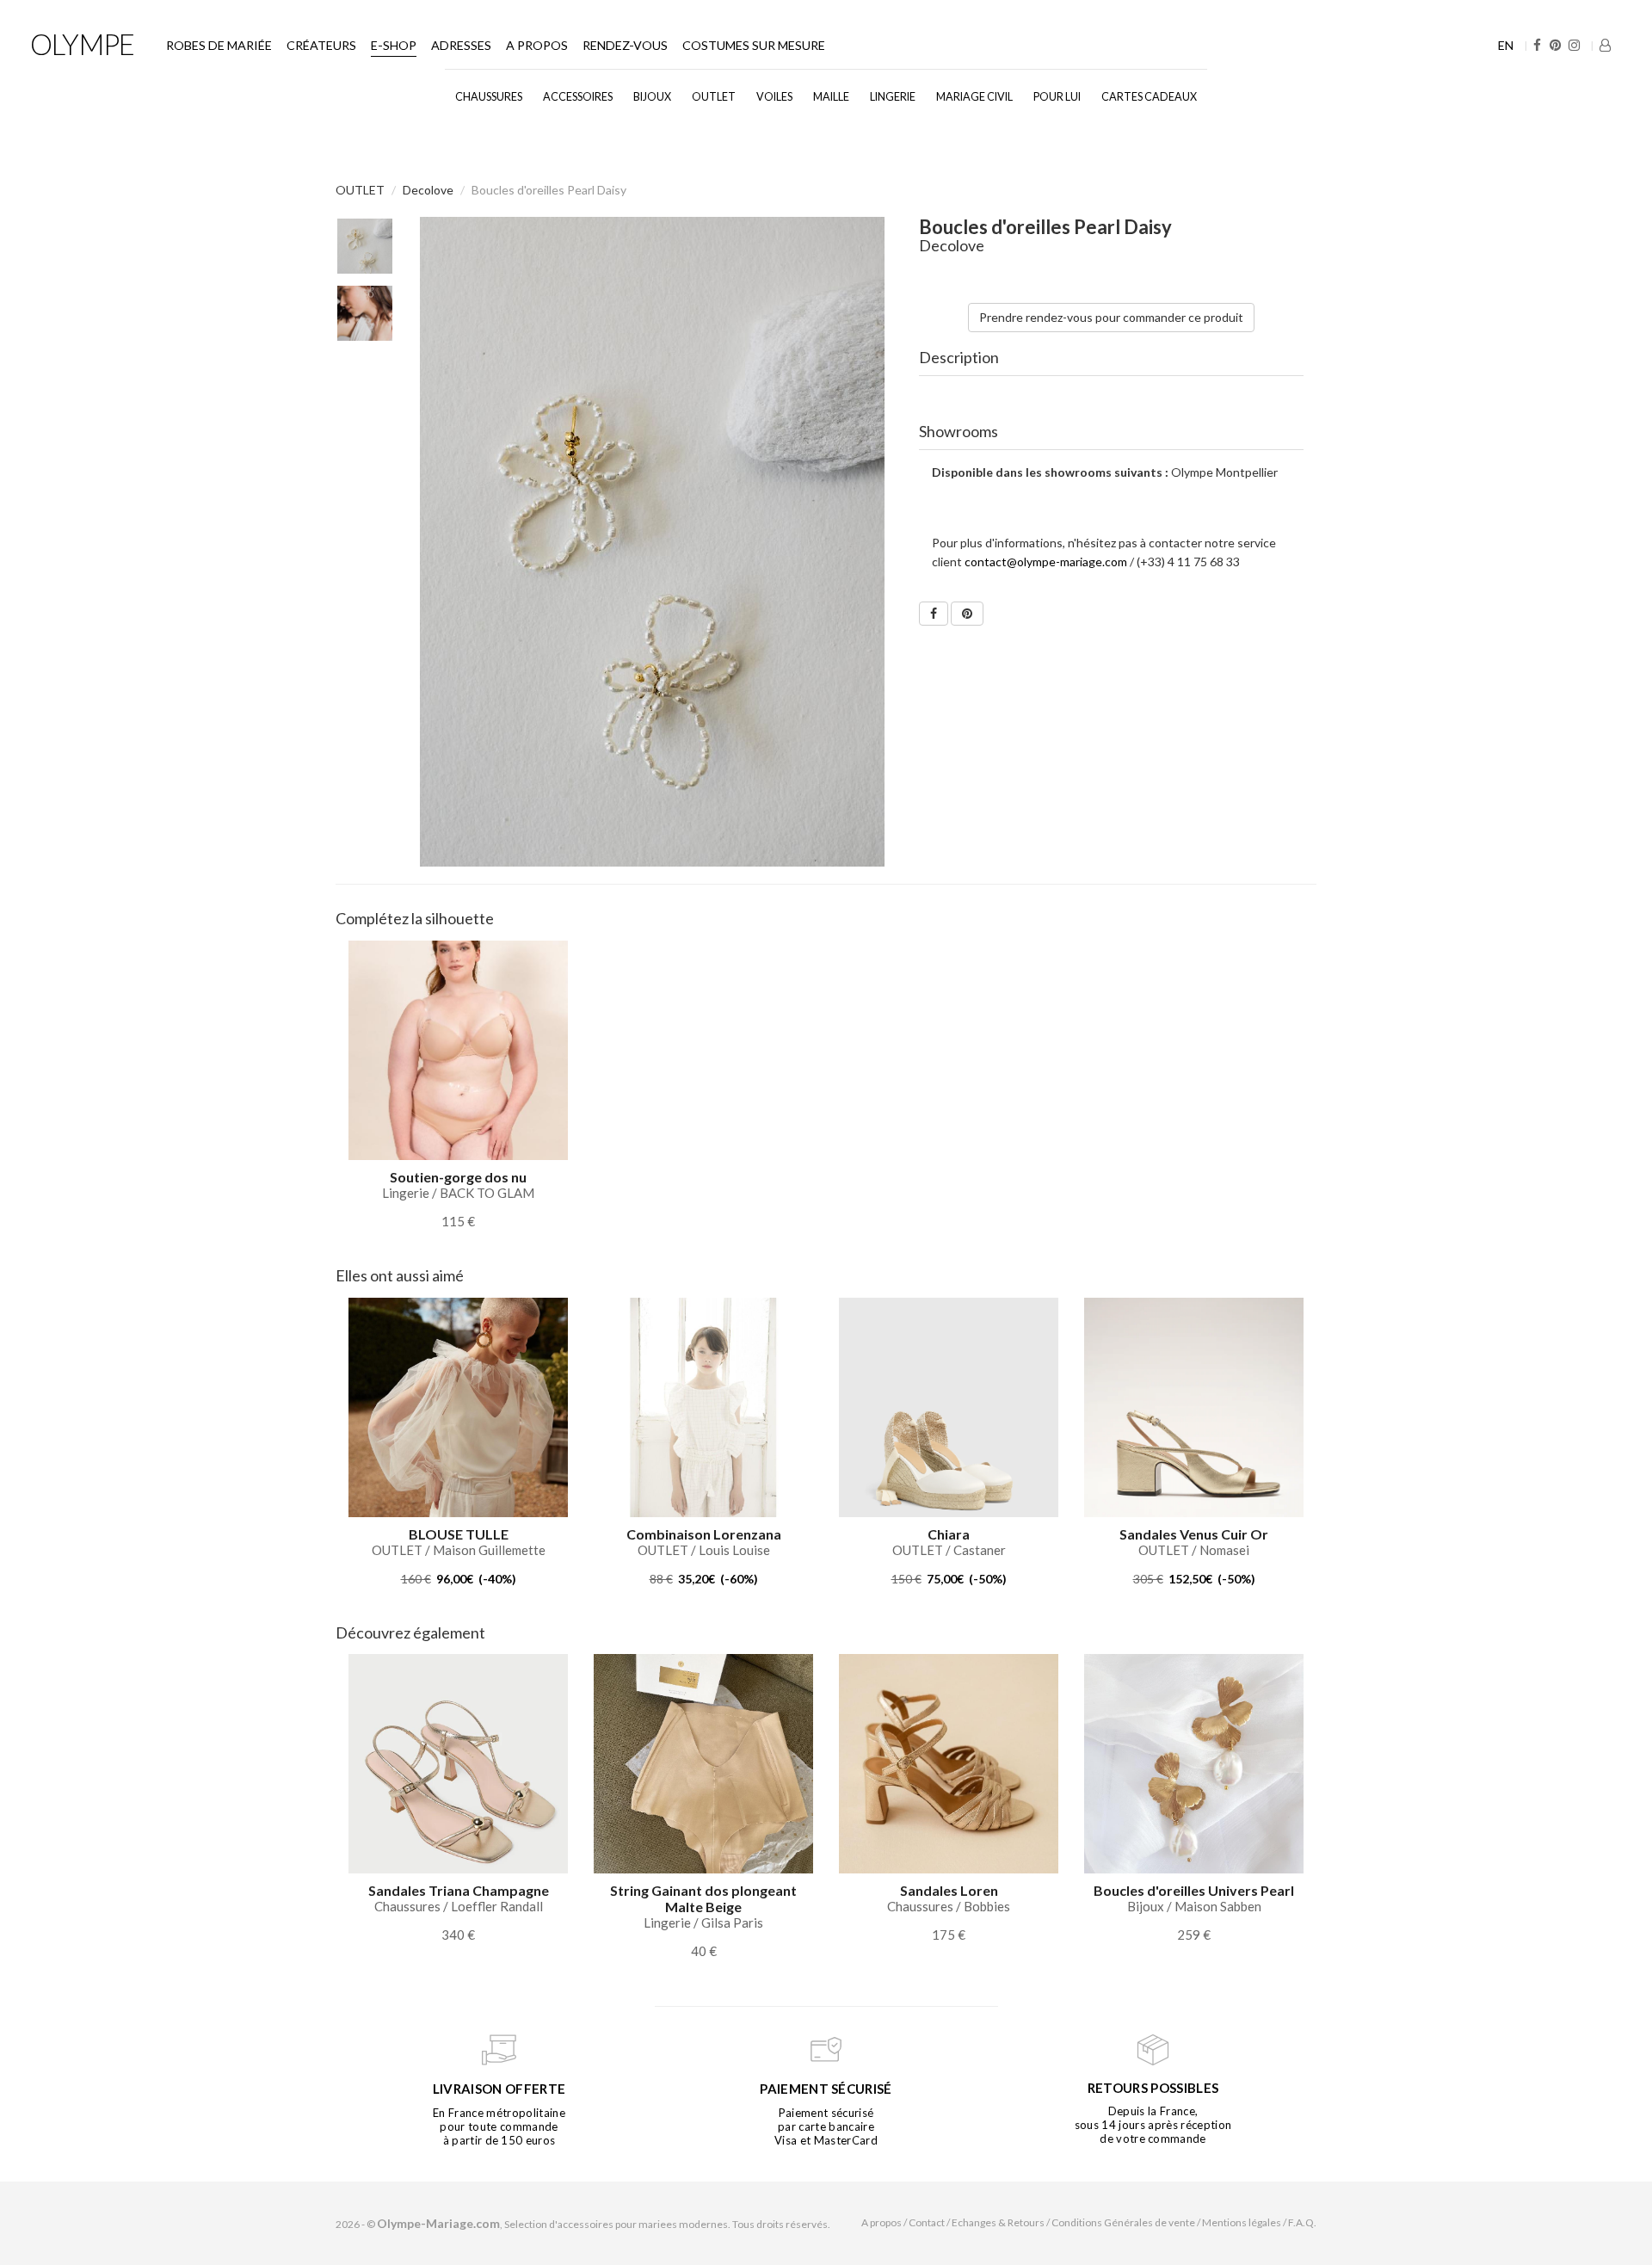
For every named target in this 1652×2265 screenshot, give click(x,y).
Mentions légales (1242, 2222)
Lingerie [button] (893, 97)
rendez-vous (625, 45)
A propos (537, 45)
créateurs (321, 45)
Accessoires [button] (578, 97)
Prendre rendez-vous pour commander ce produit (1111, 317)
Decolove (428, 190)
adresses (461, 45)
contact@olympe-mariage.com (1046, 562)
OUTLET (714, 97)
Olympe (82, 44)
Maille (831, 97)
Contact (927, 2222)
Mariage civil (974, 97)
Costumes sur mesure (754, 45)
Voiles (774, 97)
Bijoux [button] (652, 97)
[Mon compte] (1605, 45)
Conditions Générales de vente (1123, 2222)
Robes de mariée (219, 45)
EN (1506, 45)
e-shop (394, 45)
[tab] (1112, 358)
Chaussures (489, 97)
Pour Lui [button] (1057, 97)
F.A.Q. (1302, 2222)
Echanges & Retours (998, 2222)
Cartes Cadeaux (1149, 97)
